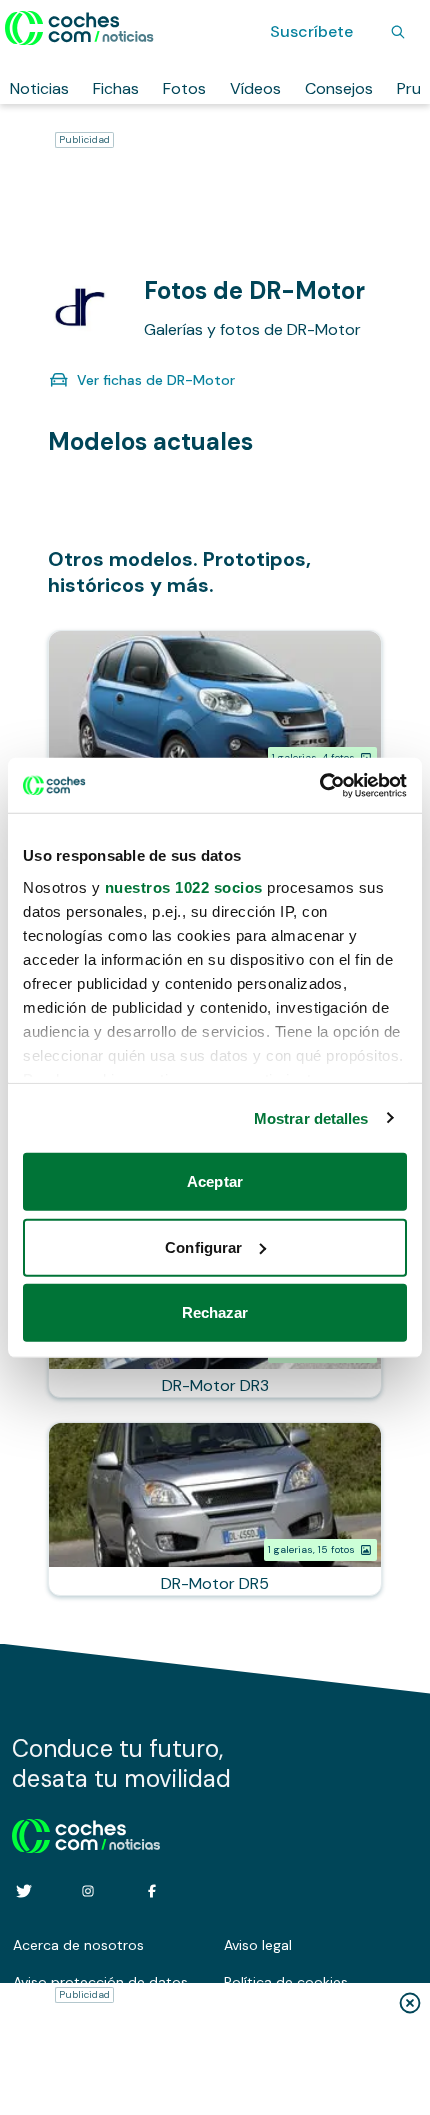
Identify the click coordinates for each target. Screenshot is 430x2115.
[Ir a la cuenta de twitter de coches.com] (24, 1891)
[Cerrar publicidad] (410, 2003)
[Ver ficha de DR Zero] (215, 717)
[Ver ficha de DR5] (215, 1509)
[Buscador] (398, 32)
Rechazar (215, 1312)
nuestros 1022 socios (184, 886)
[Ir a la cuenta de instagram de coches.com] (88, 1891)
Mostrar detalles (311, 1117)
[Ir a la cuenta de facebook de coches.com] (152, 1891)
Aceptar (215, 1181)
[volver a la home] (86, 1833)
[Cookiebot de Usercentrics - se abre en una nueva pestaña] (319, 785)
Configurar (203, 1246)
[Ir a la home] (79, 28)
